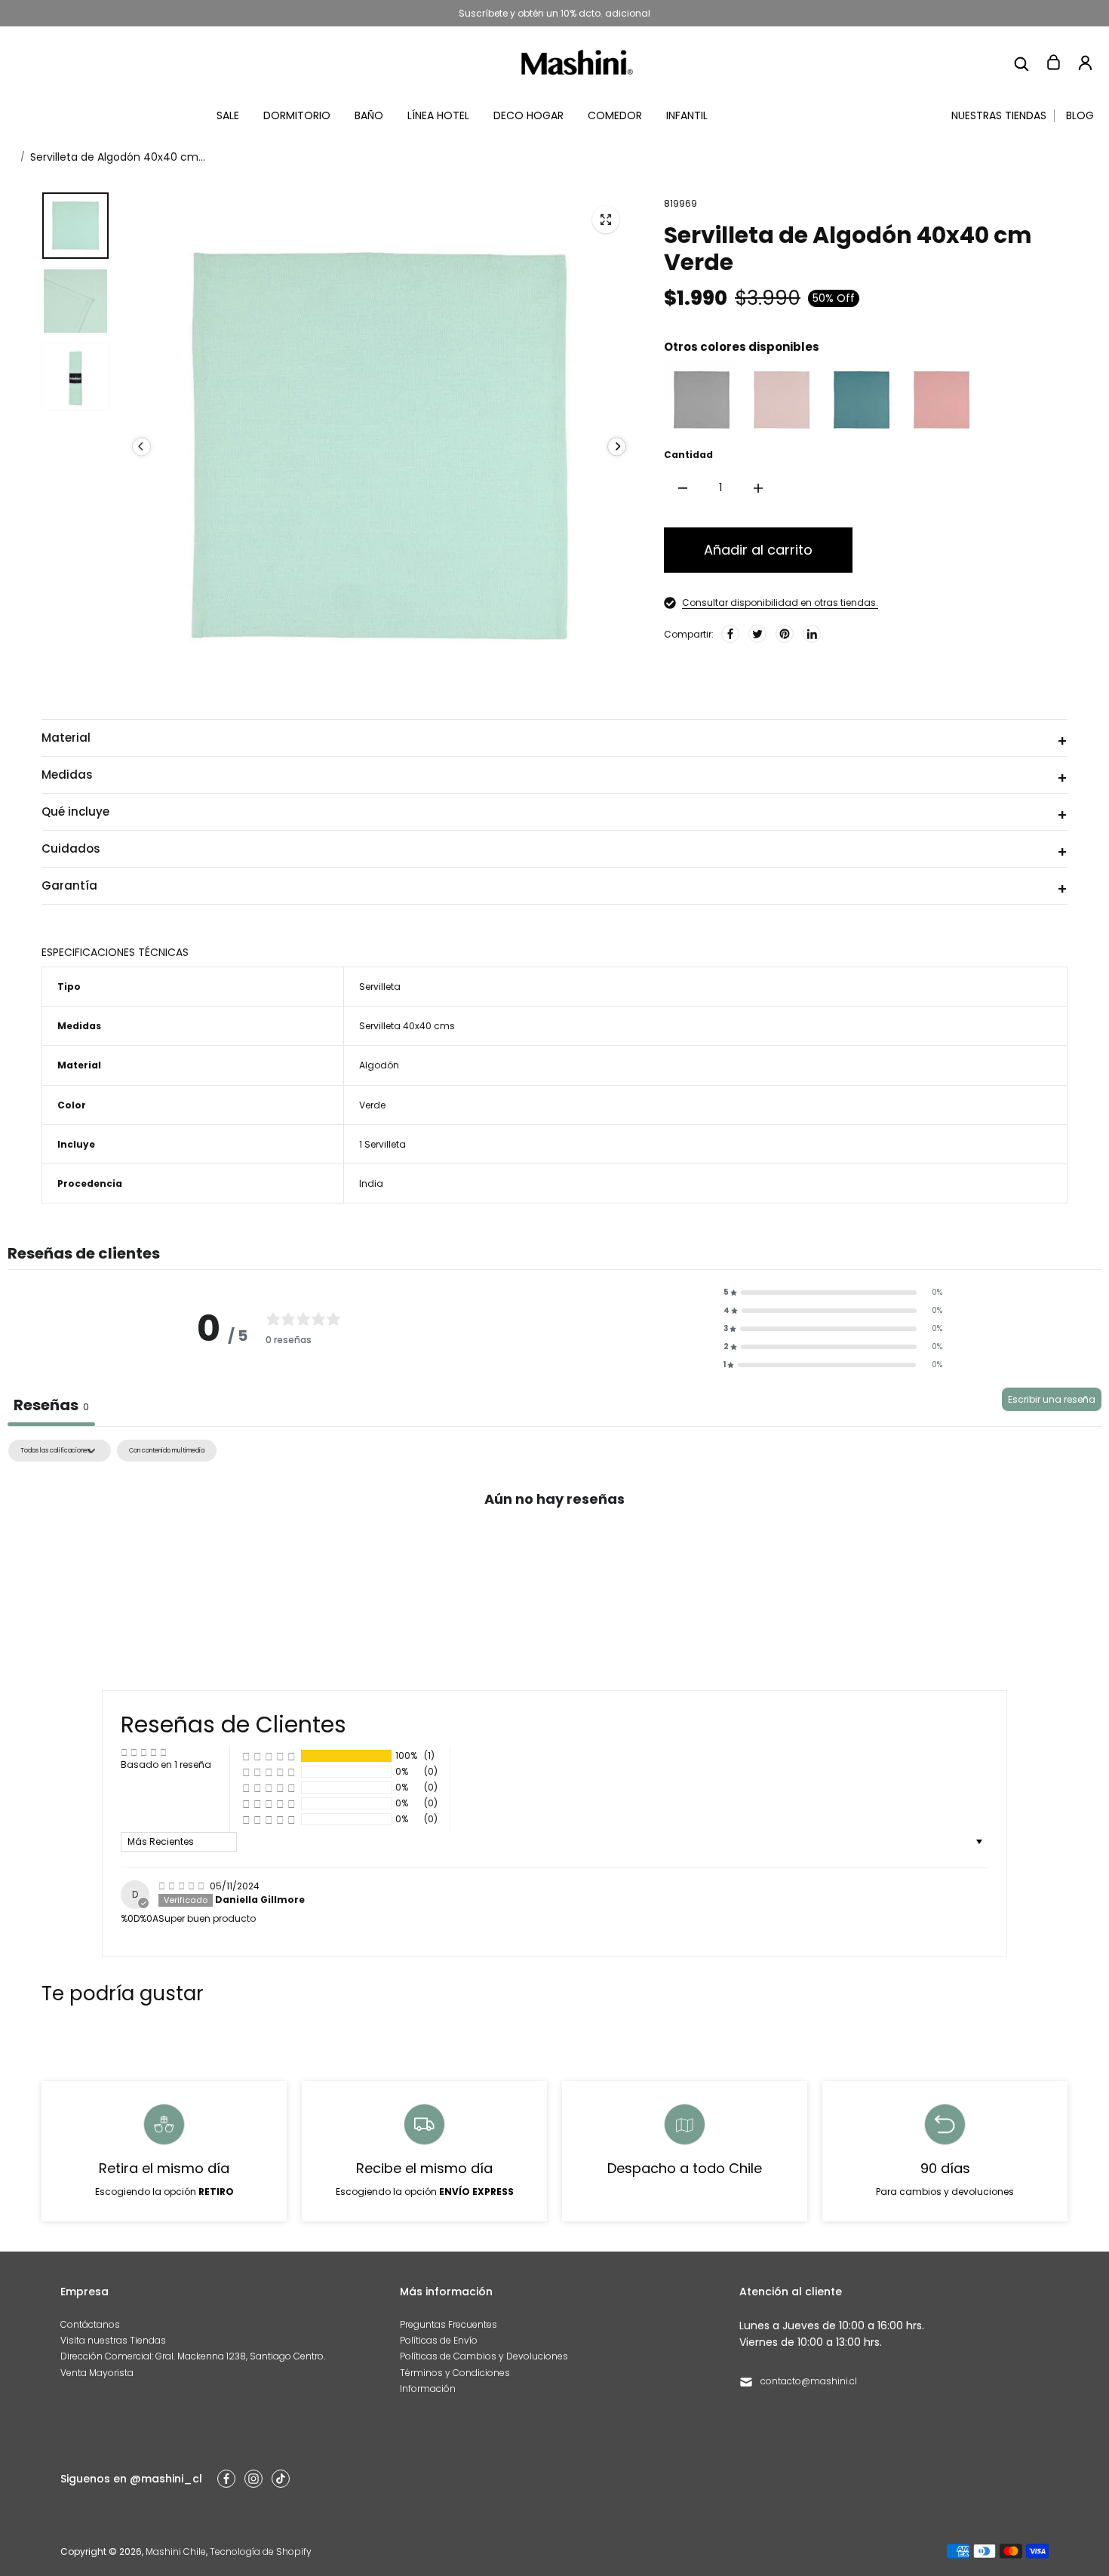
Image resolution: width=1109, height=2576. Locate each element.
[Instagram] (253, 2479)
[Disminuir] (683, 488)
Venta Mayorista (97, 2373)
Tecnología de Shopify (261, 2551)
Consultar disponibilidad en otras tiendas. (780, 603)
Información (428, 2388)
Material (66, 738)
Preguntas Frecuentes (449, 2324)
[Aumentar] (758, 488)
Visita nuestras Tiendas (113, 2340)
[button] (833, 1293)
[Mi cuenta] (1085, 63)
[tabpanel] (554, 1552)
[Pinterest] (785, 634)
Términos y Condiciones (455, 2373)
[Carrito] (1053, 63)
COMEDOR (615, 115)
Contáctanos (90, 2324)
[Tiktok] (281, 2479)
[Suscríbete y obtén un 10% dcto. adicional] (554, 13)
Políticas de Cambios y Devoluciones (484, 2356)
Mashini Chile (176, 2551)
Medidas (67, 775)
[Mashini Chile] (577, 62)
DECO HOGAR (528, 115)
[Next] (617, 446)
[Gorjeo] (757, 634)
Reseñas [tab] (51, 1405)
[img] (183, 1886)
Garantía (69, 885)
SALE (228, 115)
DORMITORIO (297, 115)
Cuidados (71, 848)
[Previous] (141, 446)
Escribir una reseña (1052, 1399)
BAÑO (369, 115)
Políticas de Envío (439, 2340)
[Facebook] (730, 634)
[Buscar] (1021, 63)
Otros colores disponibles (742, 347)
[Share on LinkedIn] (812, 634)
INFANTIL (687, 115)
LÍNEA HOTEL (438, 115)
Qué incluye (75, 812)
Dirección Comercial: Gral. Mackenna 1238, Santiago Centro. (193, 2356)
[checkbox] (167, 1451)
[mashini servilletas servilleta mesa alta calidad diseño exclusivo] (606, 220)
